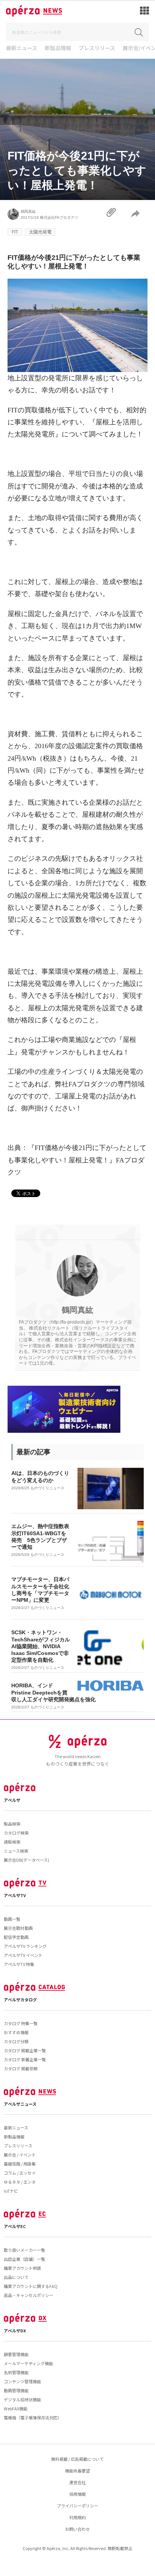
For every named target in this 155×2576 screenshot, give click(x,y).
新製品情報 (58, 48)
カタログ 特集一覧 (21, 2023)
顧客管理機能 (16, 2354)
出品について (16, 2277)
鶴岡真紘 (28, 211)
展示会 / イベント (20, 2155)
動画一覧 (12, 1919)
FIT (15, 232)
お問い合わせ (77, 2529)
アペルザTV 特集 (19, 1964)
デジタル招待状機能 (22, 2399)
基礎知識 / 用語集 (20, 2164)
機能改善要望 (77, 2471)
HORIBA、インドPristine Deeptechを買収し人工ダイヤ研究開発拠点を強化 (53, 1692)
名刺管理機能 (16, 2372)
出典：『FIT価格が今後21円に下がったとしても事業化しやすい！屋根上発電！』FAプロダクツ (77, 1160)
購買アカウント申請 (22, 2268)
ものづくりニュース (47, 1488)
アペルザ (12, 1800)
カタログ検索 (16, 1833)
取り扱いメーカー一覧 (24, 2250)
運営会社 (77, 2482)
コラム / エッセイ (20, 2173)
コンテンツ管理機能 (22, 2381)
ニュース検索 (16, 1851)
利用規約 (77, 2517)
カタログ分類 (16, 2041)
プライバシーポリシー (77, 2506)
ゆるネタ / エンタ (20, 2182)
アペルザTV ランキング (25, 1946)
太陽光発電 (40, 232)
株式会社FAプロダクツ (59, 217)
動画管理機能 (16, 2390)
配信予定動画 (16, 1937)
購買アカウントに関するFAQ (31, 2286)
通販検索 (12, 1842)
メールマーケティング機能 (28, 2363)
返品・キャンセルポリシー (29, 2295)
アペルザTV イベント (23, 1955)
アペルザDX (15, 2330)
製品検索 (12, 1824)
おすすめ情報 (16, 2032)
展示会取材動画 (18, 1928)
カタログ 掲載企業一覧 (25, 2050)
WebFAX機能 (16, 2408)
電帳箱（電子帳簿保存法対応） (33, 2417)
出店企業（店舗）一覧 (24, 2259)
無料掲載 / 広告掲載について (77, 2459)
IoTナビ (11, 2191)
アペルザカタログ (20, 1999)
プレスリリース (97, 48)
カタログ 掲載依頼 (21, 2068)
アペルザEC (15, 2226)
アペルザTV (15, 1895)
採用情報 (77, 2494)
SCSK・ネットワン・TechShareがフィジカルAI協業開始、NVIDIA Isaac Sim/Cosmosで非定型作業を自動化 (41, 1646)
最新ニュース (22, 48)
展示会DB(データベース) (27, 1860)
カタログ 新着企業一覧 (25, 2059)
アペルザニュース (20, 2104)
